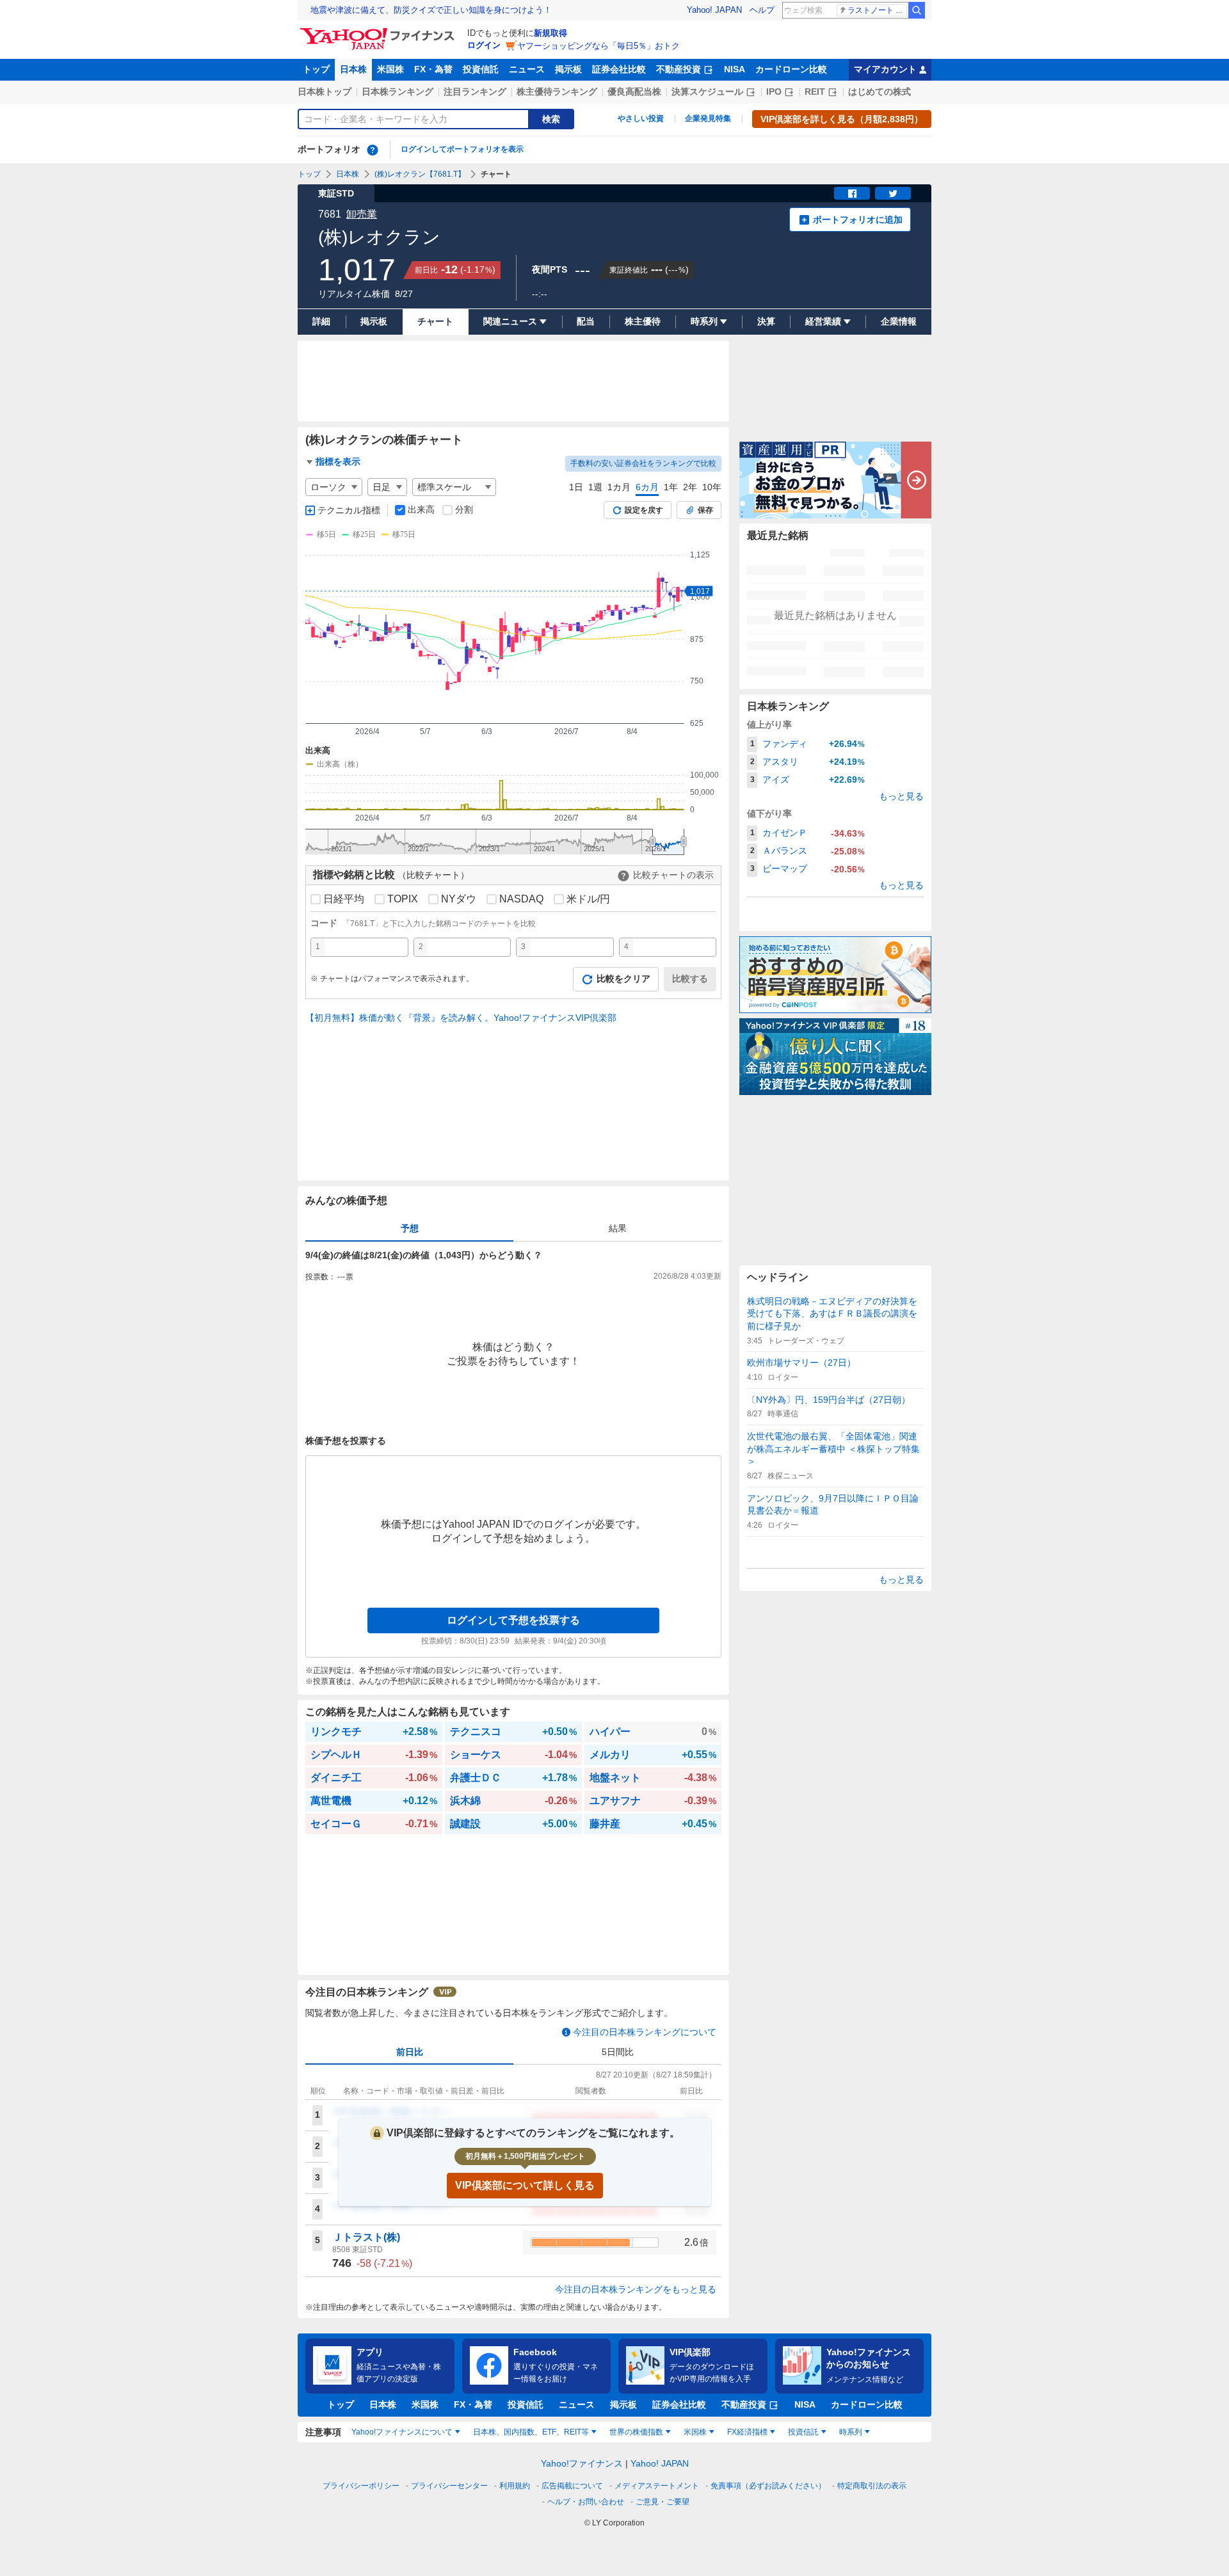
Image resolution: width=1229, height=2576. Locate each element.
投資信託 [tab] (803, 2432)
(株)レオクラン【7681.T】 (420, 174)
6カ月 (647, 487)
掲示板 (568, 69)
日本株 (353, 69)
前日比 (410, 2052)
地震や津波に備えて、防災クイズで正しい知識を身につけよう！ (431, 10)
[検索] (917, 10)
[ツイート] (893, 193)
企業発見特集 (708, 118)
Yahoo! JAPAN (714, 10)
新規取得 (550, 33)
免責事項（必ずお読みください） (768, 2486)
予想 (410, 1228)
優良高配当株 (634, 92)
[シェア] (852, 193)
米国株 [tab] (695, 2432)
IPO (774, 92)
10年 (712, 487)
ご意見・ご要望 (663, 2502)
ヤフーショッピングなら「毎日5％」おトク (598, 46)
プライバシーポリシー (361, 2486)
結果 (618, 1228)
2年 (690, 487)
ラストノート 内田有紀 (877, 10)
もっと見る (901, 796)
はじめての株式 (880, 92)
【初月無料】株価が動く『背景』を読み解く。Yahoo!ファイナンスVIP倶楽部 (461, 1018)
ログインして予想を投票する (513, 1620)
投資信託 (481, 69)
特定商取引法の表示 (872, 2486)
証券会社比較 (619, 69)
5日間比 (618, 2052)
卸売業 (362, 214)
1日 (576, 487)
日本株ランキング (398, 92)
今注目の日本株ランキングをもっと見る (636, 2289)
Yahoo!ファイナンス (582, 2463)
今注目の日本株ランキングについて (645, 2032)
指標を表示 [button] (338, 461)
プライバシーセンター (449, 2486)
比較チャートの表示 (673, 875)
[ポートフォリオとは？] (373, 150)
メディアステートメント (657, 2486)
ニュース (527, 69)
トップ (316, 69)
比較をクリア (623, 979)
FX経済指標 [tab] (747, 2432)
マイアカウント (885, 69)
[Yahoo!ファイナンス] (379, 31)
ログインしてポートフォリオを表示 (462, 149)
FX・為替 (433, 69)
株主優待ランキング (557, 92)
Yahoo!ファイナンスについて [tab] (402, 2432)
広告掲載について (572, 2486)
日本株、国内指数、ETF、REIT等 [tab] (531, 2432)
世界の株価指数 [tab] (636, 2432)
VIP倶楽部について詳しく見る (525, 2185)
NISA (735, 69)
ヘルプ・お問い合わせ (586, 2502)
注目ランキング (475, 92)
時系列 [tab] (851, 2432)
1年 (671, 487)
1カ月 (619, 487)
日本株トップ (325, 92)
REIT (815, 92)
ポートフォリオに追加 (858, 220)
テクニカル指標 (349, 510)
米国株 (390, 69)
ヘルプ (762, 10)
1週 (595, 487)
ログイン (484, 45)
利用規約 (515, 2486)
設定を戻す (644, 510)
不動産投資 (679, 69)
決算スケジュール (707, 92)
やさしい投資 (641, 118)
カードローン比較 (791, 69)
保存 (705, 510)
